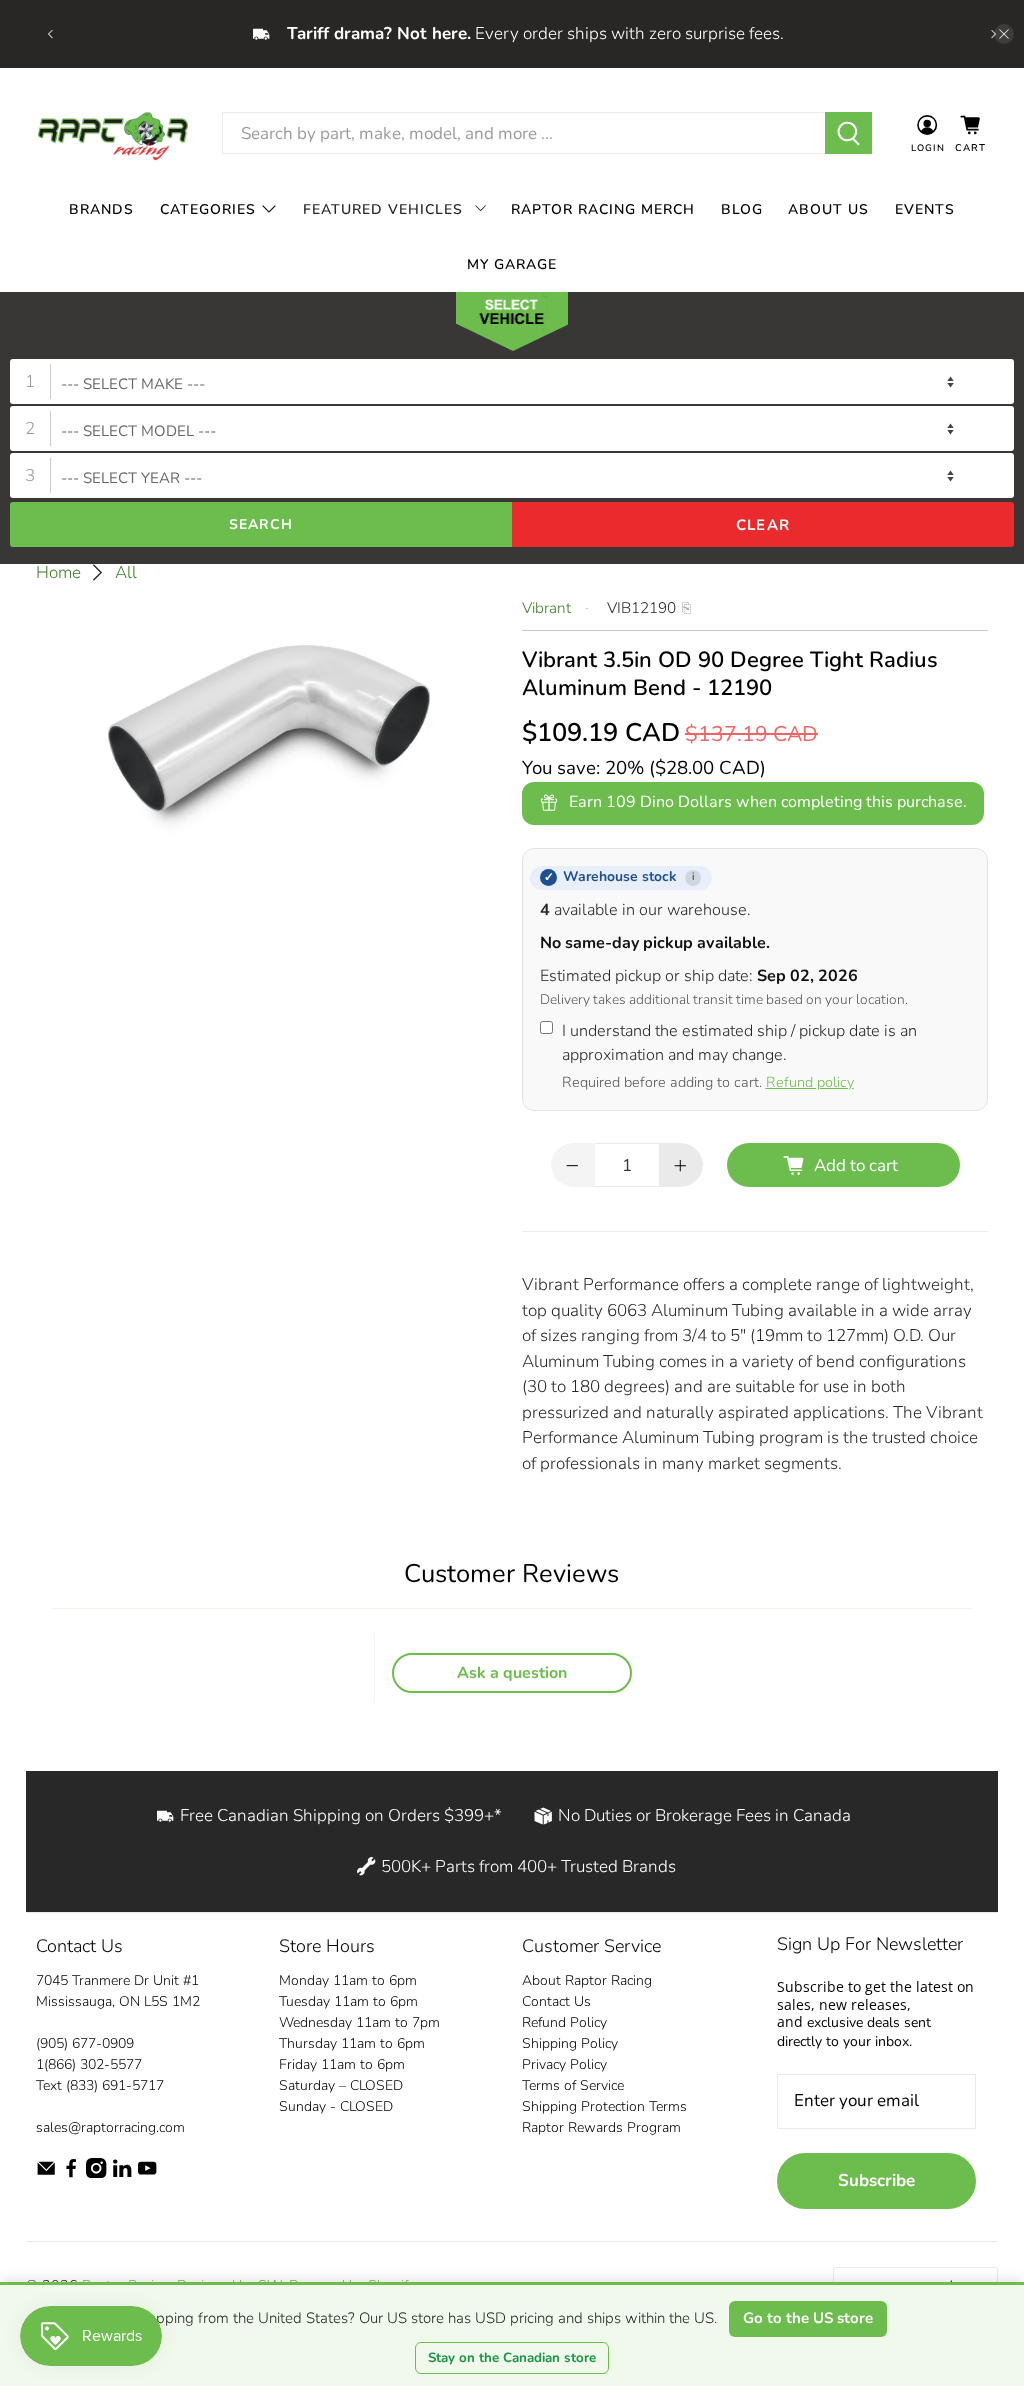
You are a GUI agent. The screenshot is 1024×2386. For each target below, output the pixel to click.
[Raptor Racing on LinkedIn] (122, 2173)
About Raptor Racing (587, 1980)
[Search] (848, 133)
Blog (742, 209)
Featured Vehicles (383, 209)
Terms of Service (573, 2085)
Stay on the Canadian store (512, 2358)
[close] (1004, 34)
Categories (208, 209)
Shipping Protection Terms (604, 2106)
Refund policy (810, 1082)
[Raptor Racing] (113, 133)
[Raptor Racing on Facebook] (71, 2173)
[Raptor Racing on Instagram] (96, 2173)
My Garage (512, 264)
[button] (512, 326)
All (126, 572)
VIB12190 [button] (641, 608)
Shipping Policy (570, 2043)
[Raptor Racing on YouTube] (147, 2173)
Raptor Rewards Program (601, 2127)
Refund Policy (564, 2022)
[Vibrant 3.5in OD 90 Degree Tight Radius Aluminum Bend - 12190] (269, 728)
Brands (101, 209)
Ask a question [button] (512, 1673)
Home (58, 572)
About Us (828, 209)
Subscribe (876, 2180)
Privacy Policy (564, 2064)
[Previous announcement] (50, 34)
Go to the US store (808, 2318)
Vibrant (546, 608)
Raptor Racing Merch (603, 209)
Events (925, 209)
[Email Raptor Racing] (46, 2173)
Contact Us (556, 2001)
